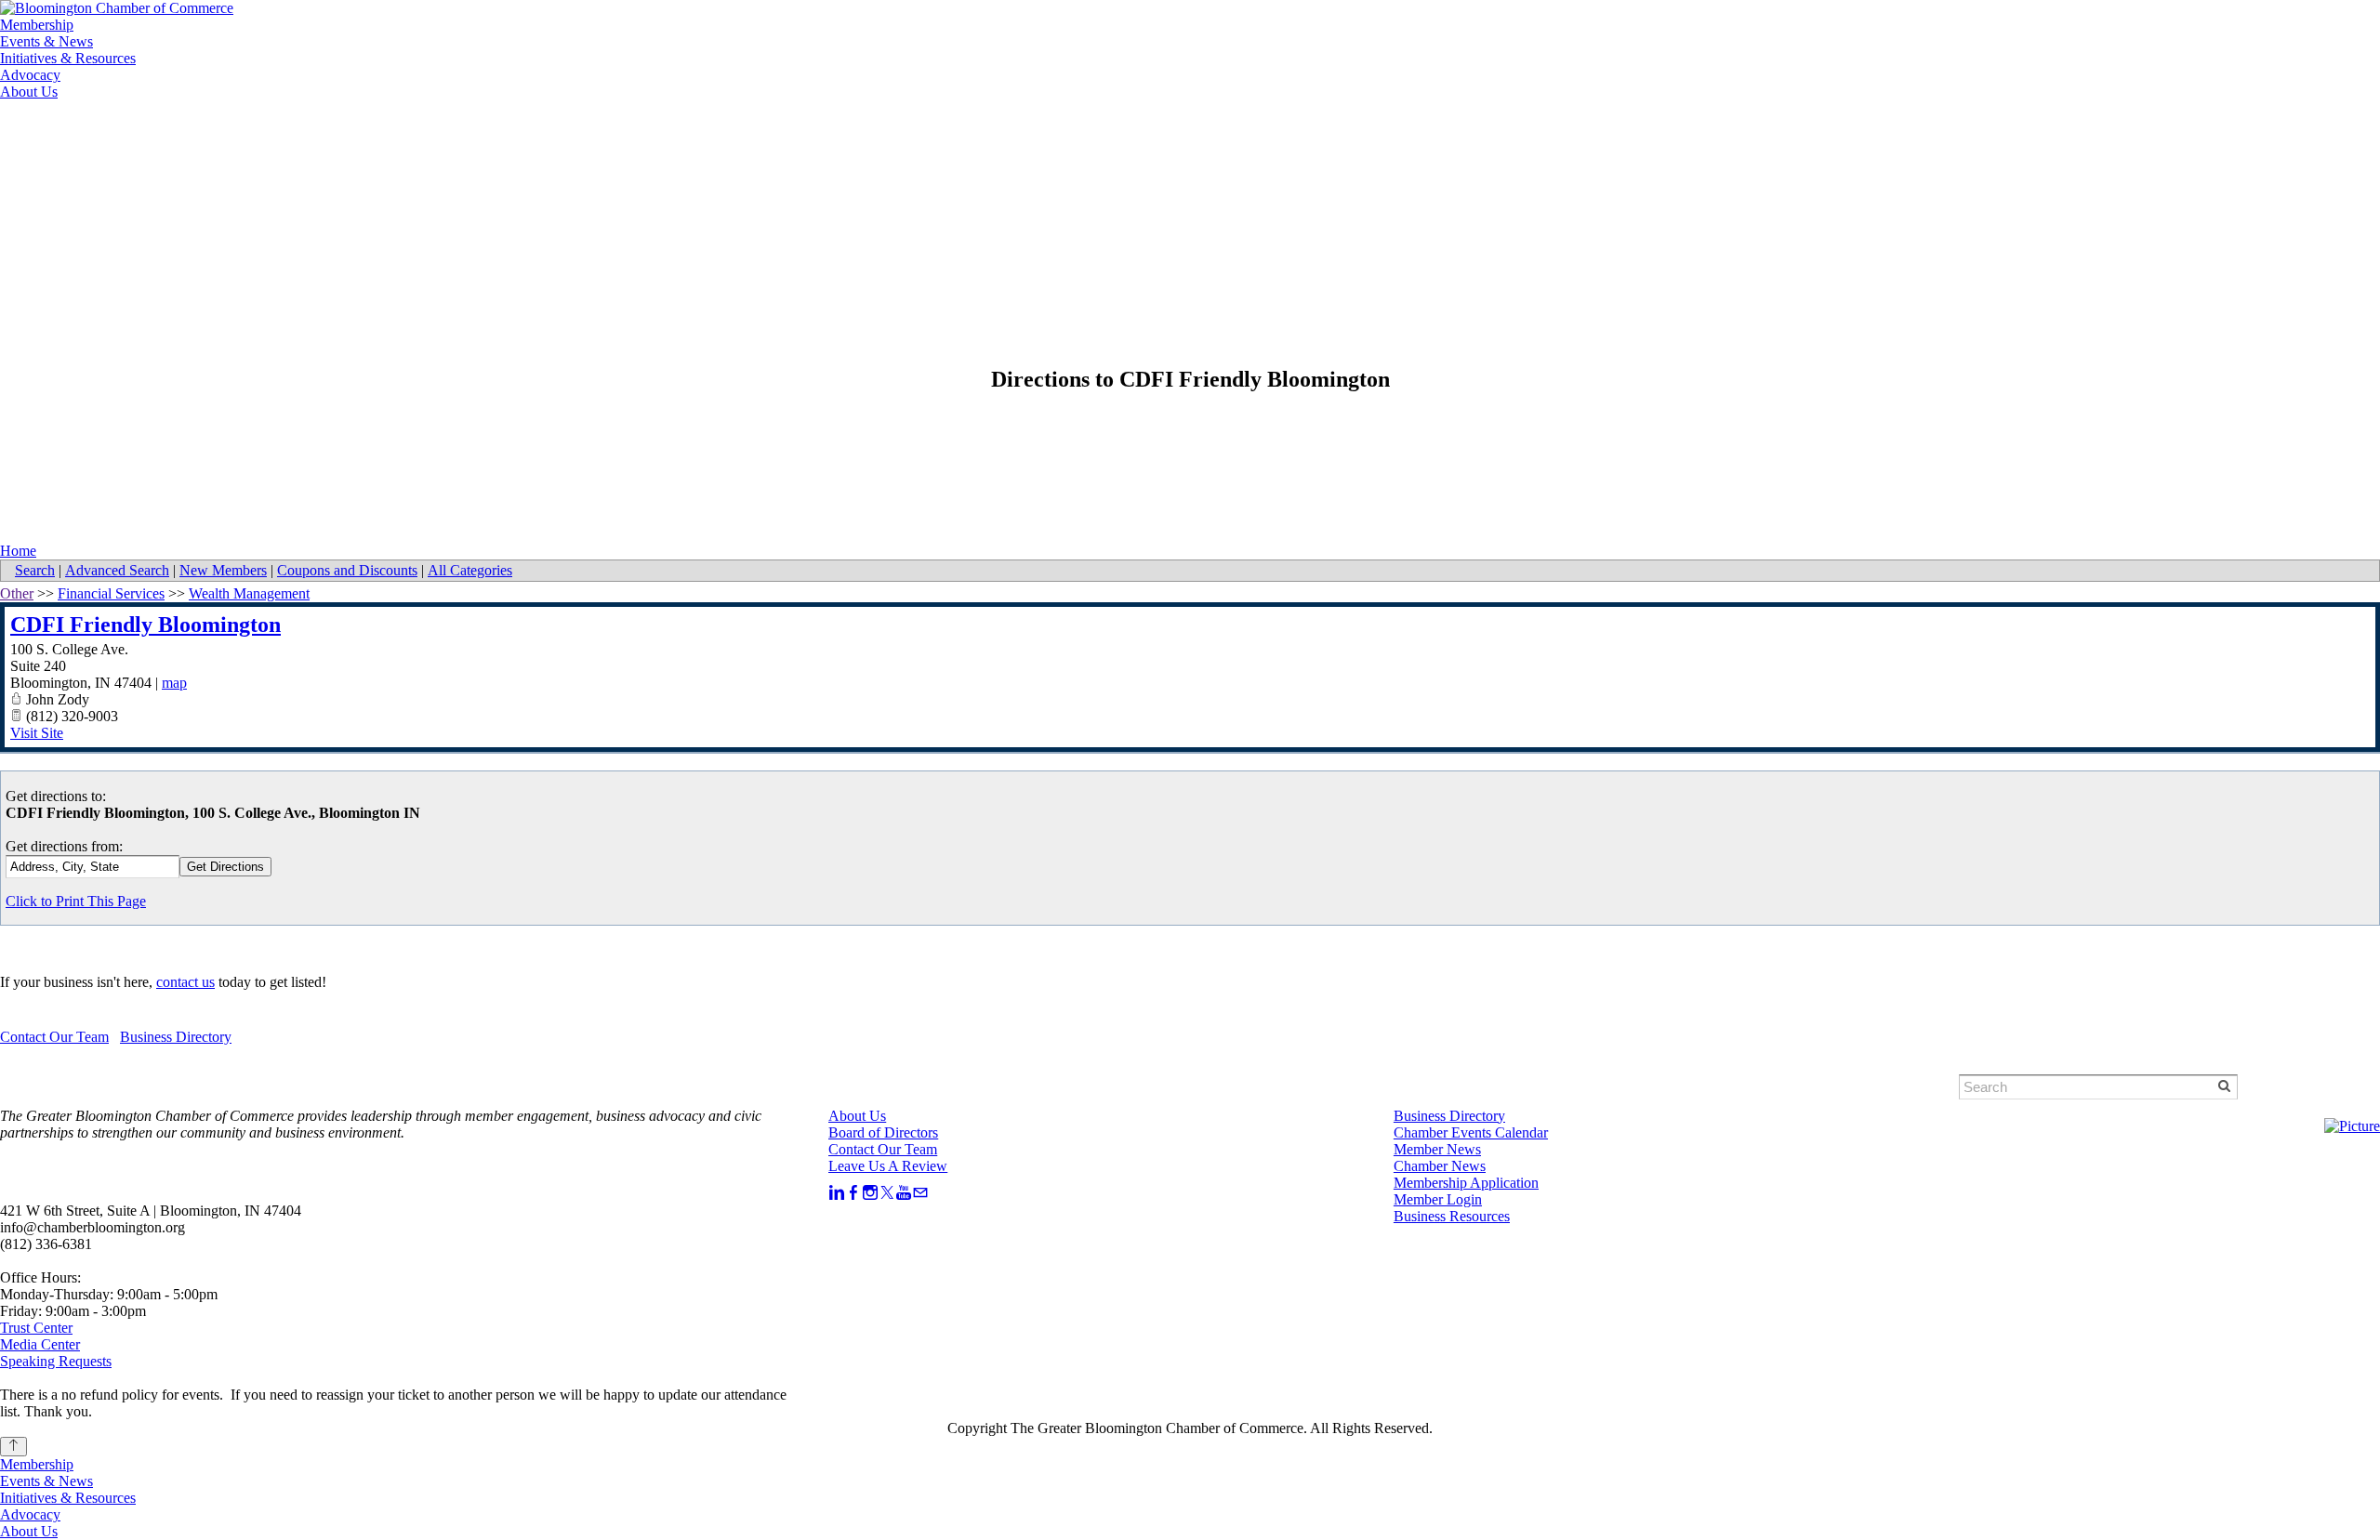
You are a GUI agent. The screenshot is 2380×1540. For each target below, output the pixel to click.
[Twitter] (887, 1193)
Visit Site (37, 733)
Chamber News (1440, 1166)
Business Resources (1452, 1216)
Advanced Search (117, 570)
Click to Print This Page (76, 901)
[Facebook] (853, 1193)
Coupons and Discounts (347, 570)
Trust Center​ (36, 1328)
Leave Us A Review (888, 1166)
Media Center (40, 1344)
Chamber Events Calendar (1471, 1132)
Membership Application (1466, 1183)
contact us (185, 982)
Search (35, 570)
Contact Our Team (54, 1037)
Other (17, 593)
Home (18, 551)
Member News (1437, 1149)
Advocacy (30, 75)
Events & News (46, 41)
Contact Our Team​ (883, 1149)
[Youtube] (904, 1193)
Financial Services (111, 593)
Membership (37, 25)
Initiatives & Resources (68, 58)
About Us (29, 92)
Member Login (139, 132)
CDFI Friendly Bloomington (145, 625)
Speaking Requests (56, 1361)
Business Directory (176, 1037)
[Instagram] (870, 1193)
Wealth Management (249, 593)
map (174, 683)
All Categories (470, 570)
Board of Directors (883, 1132)
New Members (223, 570)
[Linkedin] (837, 1193)
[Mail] (920, 1193)
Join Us (243, 132)
